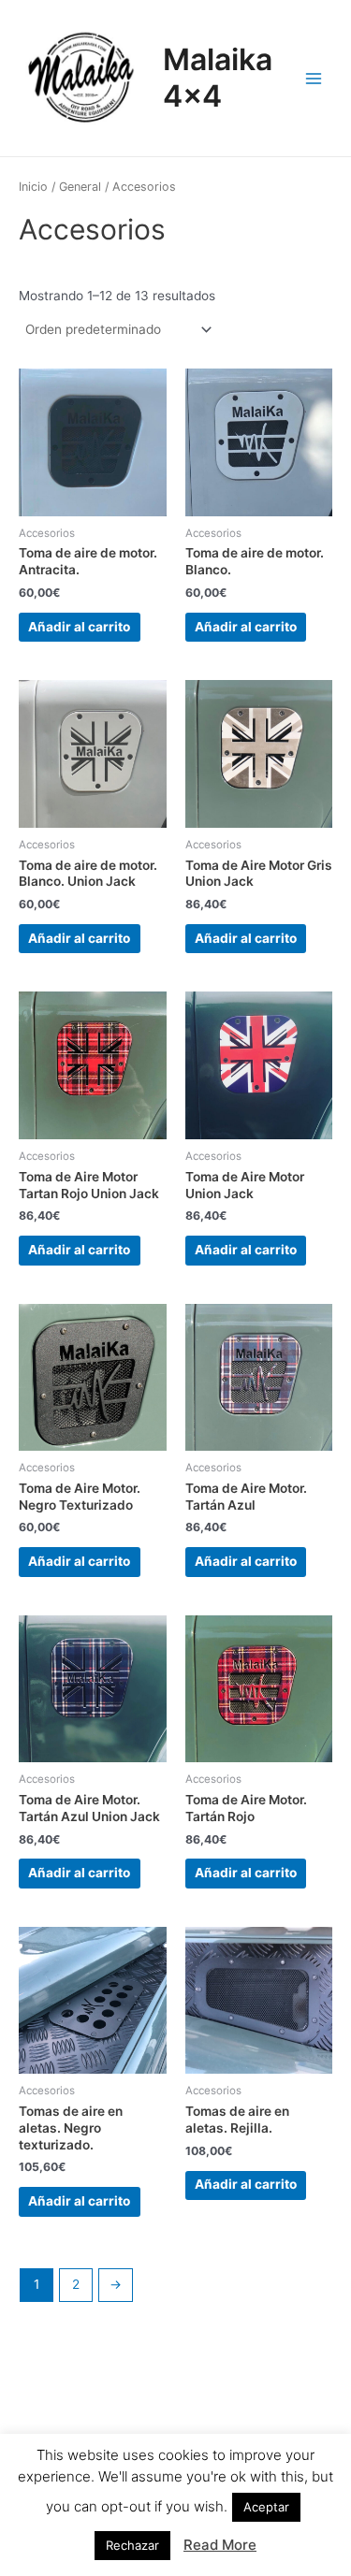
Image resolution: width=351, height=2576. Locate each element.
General (80, 187)
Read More (220, 2545)
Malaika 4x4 (218, 77)
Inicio (33, 187)
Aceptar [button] (266, 2507)
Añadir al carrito (79, 627)
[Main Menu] (314, 78)
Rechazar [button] (132, 2545)
